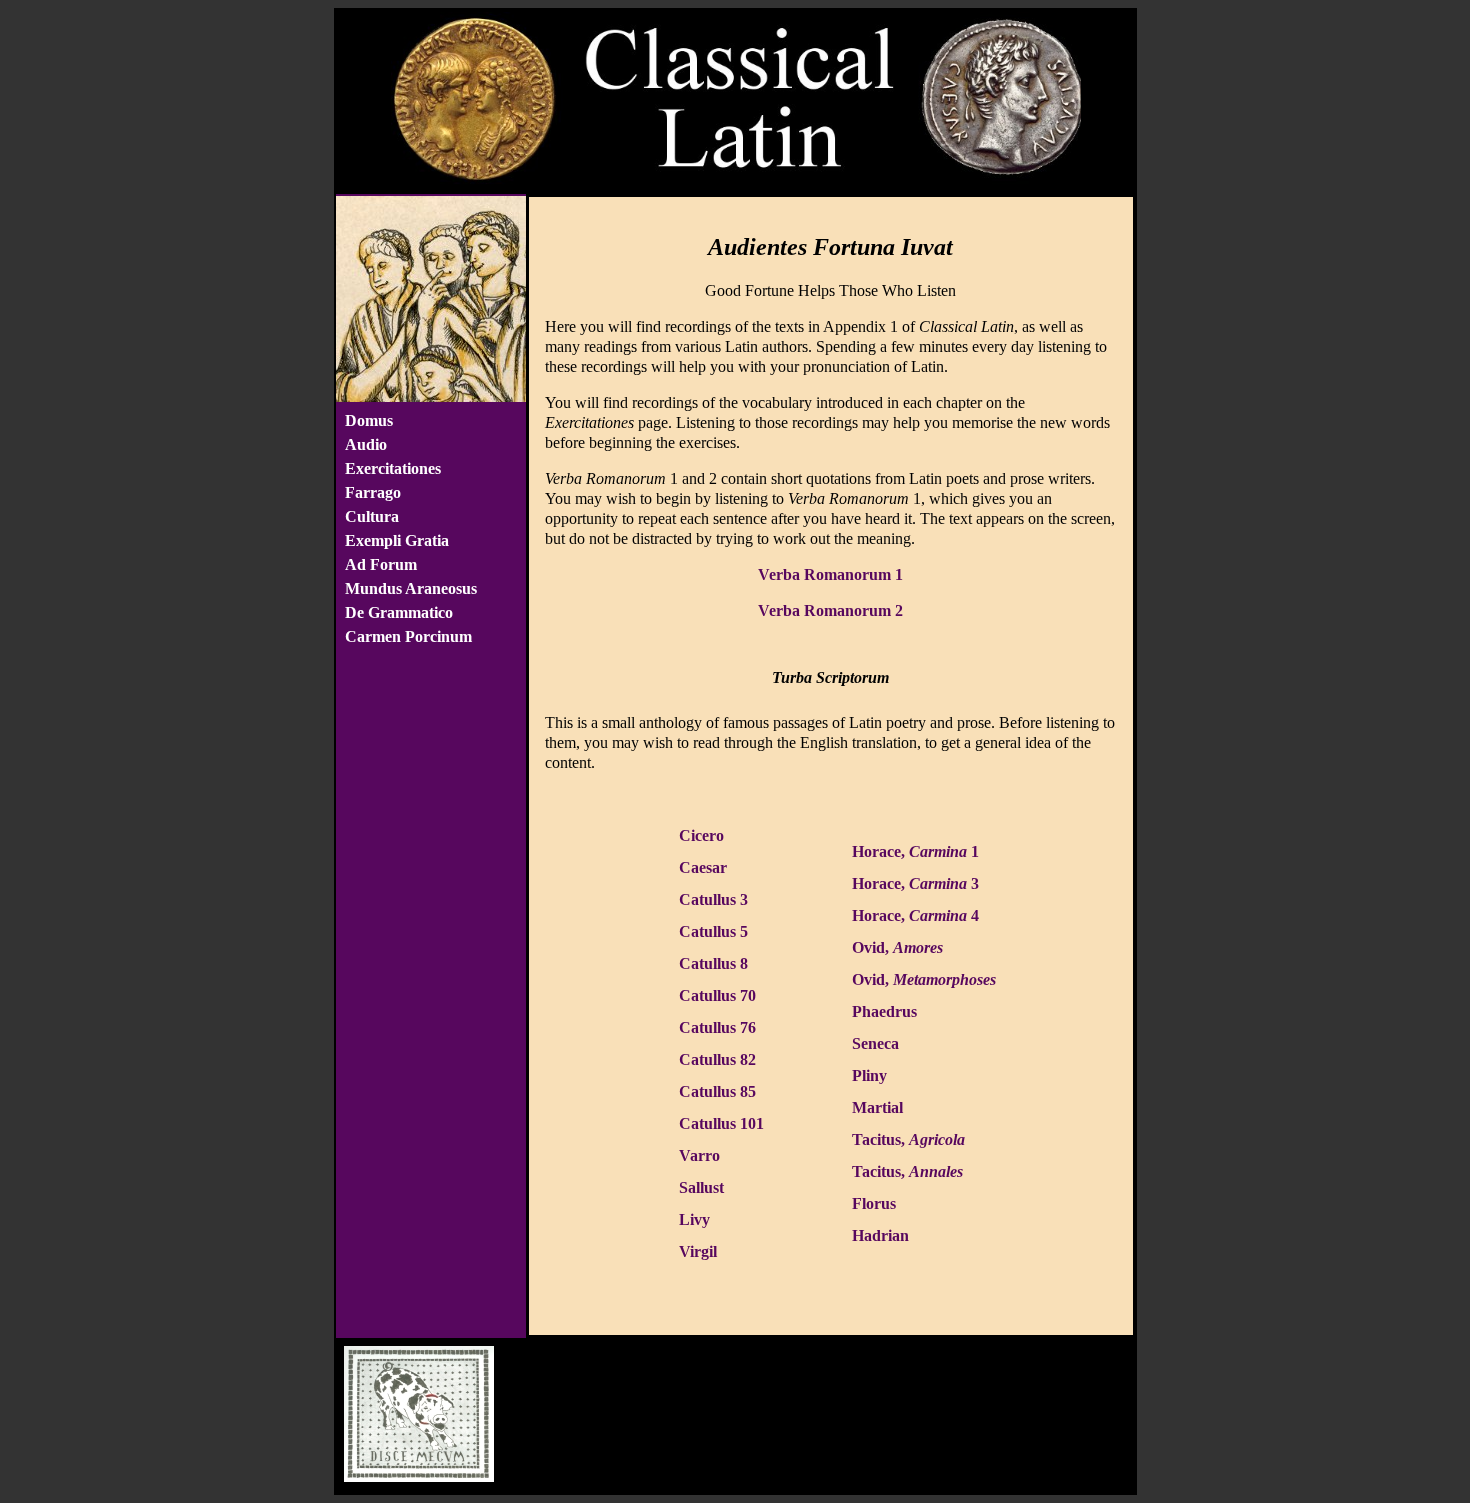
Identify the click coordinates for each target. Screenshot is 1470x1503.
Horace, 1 (915, 851)
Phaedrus (884, 1011)
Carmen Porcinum (408, 636)
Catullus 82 (717, 1059)
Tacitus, (908, 1139)
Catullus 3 (713, 899)
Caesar (703, 867)
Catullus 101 (721, 1123)
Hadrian (880, 1235)
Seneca (875, 1043)
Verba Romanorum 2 (830, 610)
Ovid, (897, 947)
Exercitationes (393, 468)
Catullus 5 (713, 931)
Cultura (372, 516)
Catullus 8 (713, 963)
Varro (699, 1155)
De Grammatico (399, 612)
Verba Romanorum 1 (830, 574)
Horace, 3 (915, 883)
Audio (366, 444)
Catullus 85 (717, 1091)
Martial (877, 1107)
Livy (694, 1219)
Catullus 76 (717, 1027)
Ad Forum (381, 564)
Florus (874, 1203)
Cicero (701, 835)
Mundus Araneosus (411, 588)
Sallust (701, 1187)
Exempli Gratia (397, 540)
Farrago (373, 492)
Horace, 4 (915, 915)
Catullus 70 (717, 995)
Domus (369, 420)
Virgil (698, 1251)
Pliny (869, 1075)
